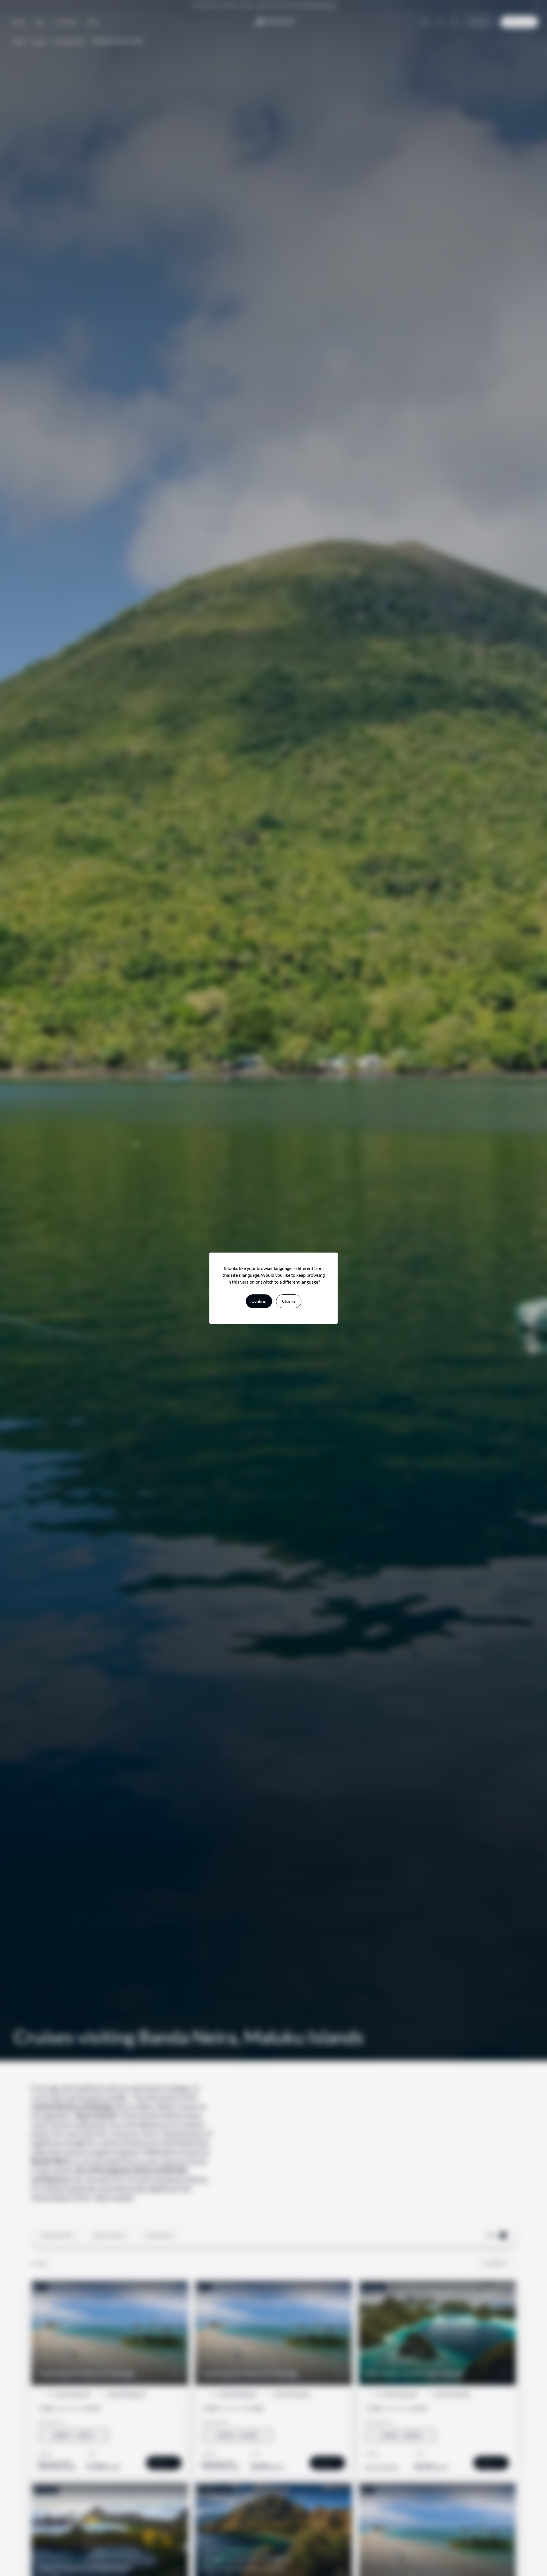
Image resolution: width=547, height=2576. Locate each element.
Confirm (259, 1301)
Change (289, 1301)
